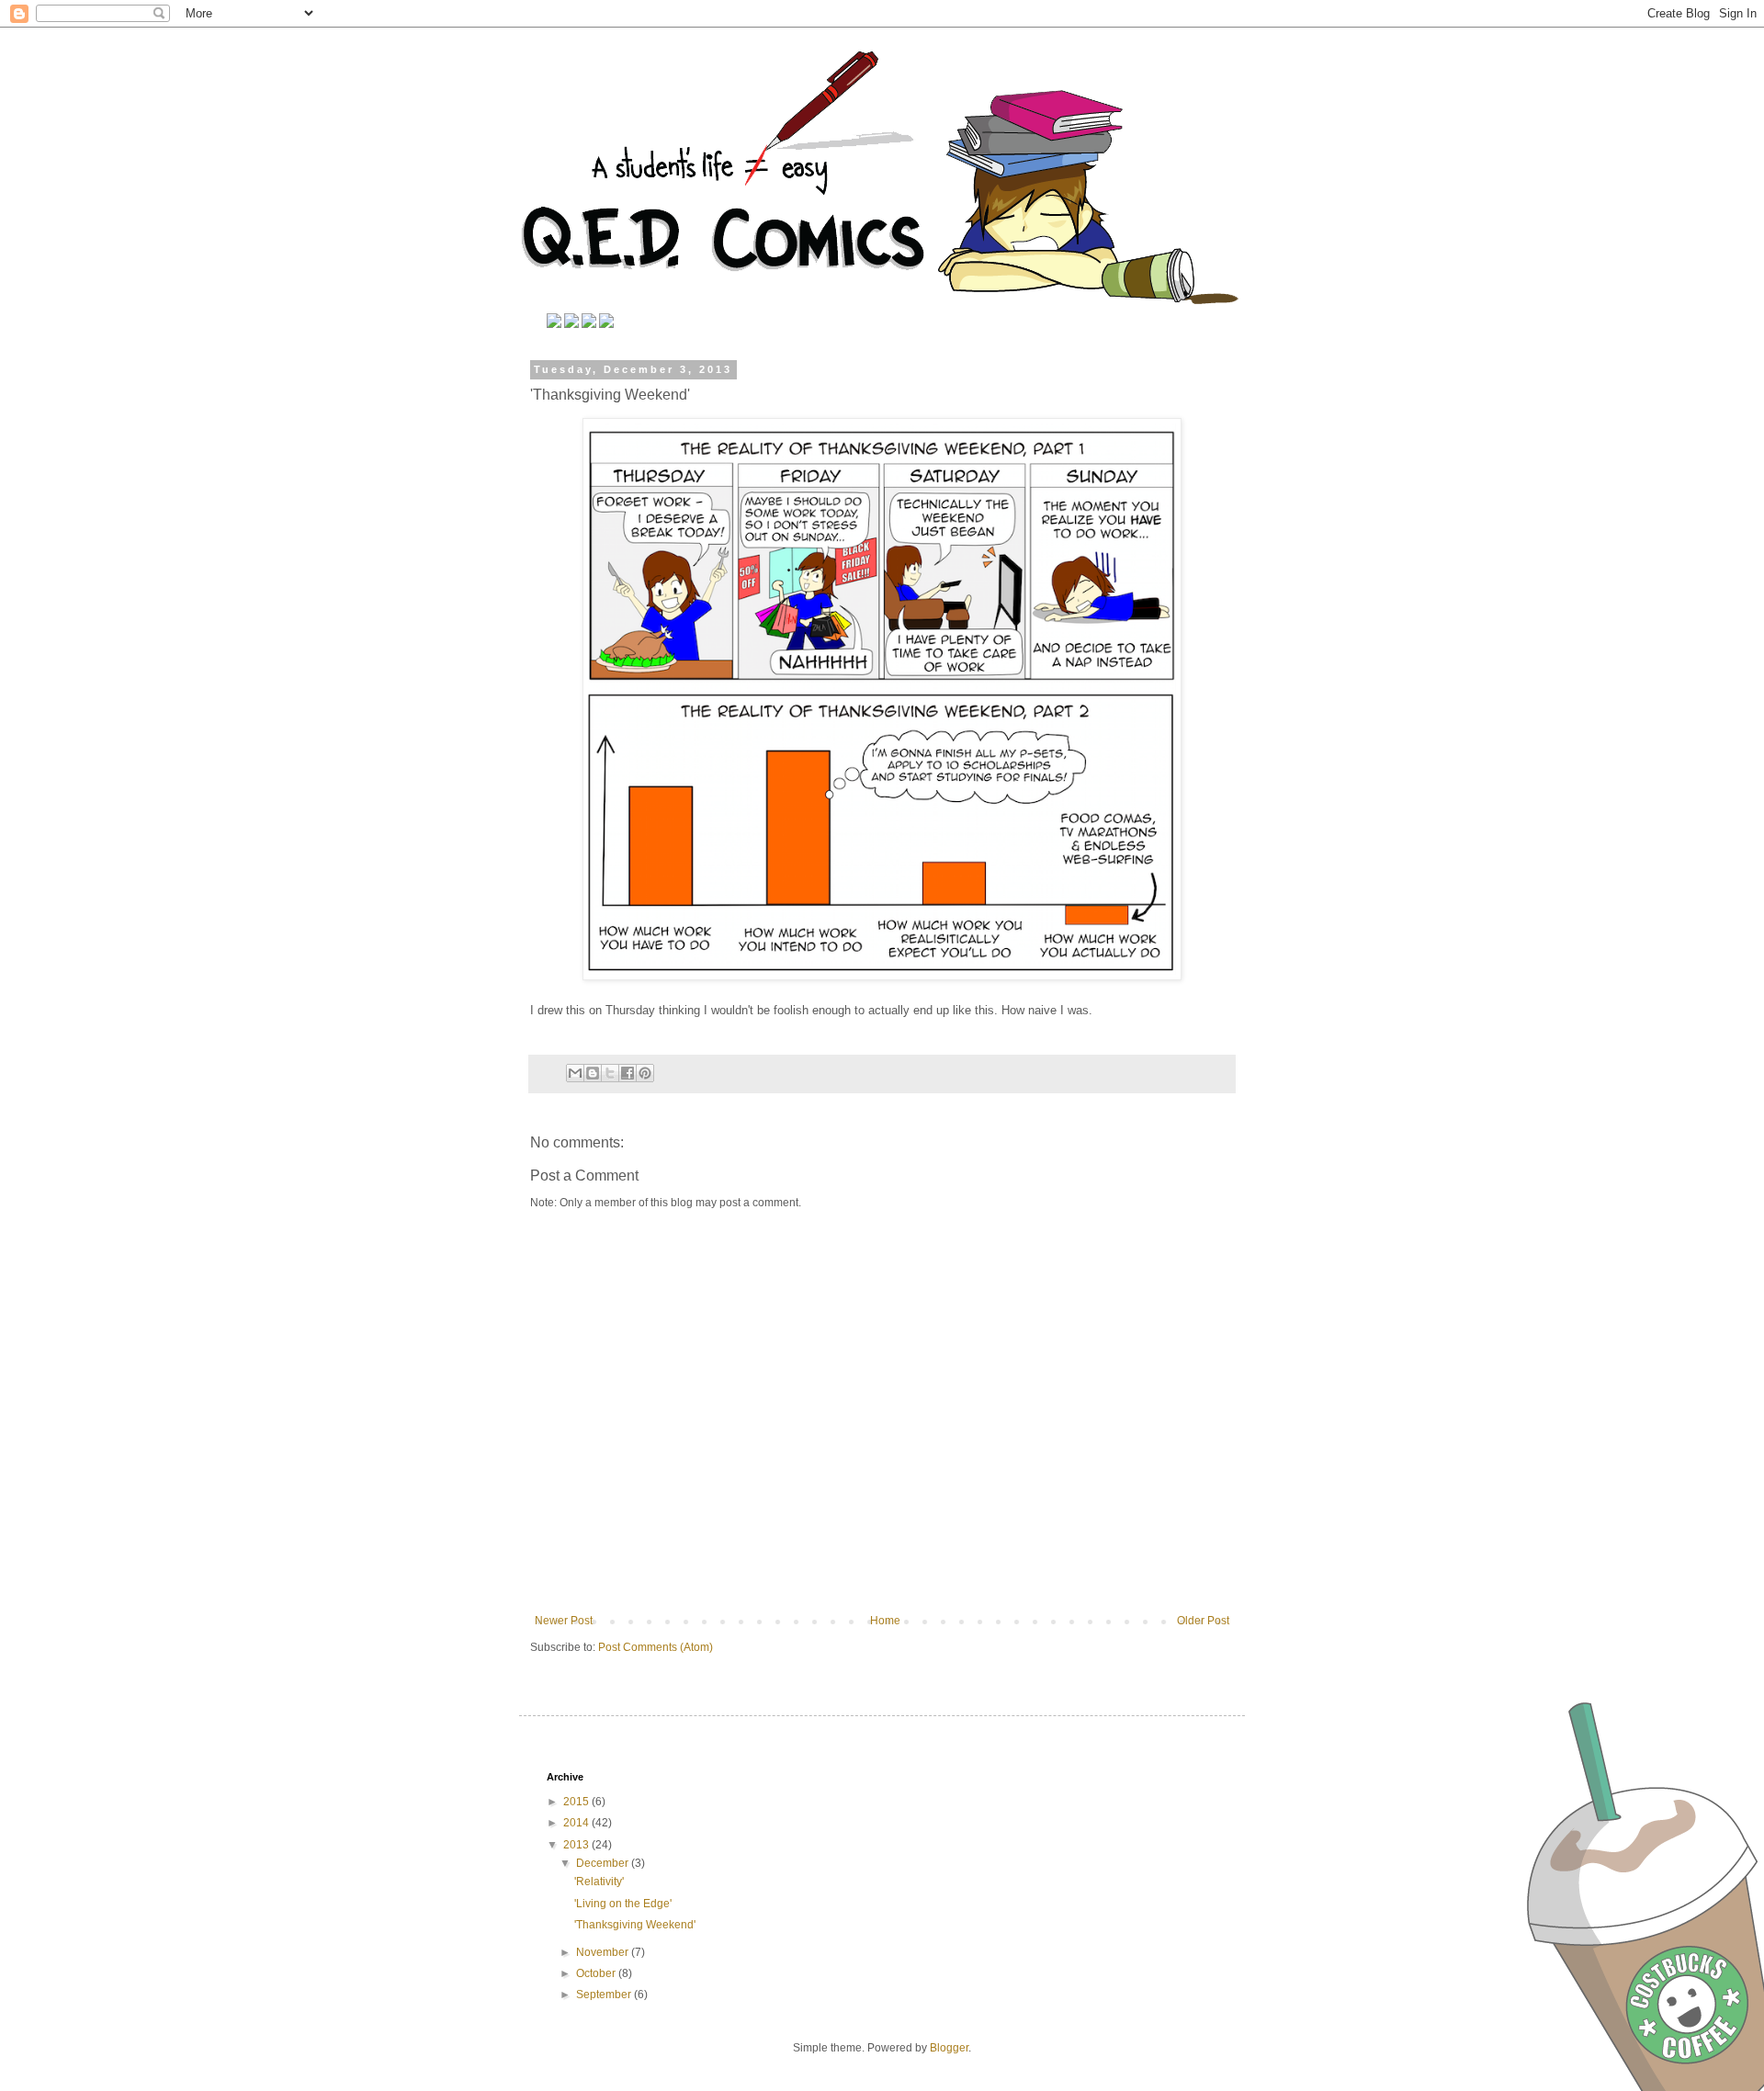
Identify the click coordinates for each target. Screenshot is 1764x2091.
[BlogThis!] (593, 1073)
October (597, 1973)
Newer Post (564, 1621)
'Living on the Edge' (623, 1904)
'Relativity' (599, 1882)
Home (885, 1621)
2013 (577, 1845)
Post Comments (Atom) (656, 1647)
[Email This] (575, 1073)
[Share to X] (610, 1073)
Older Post (1203, 1621)
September (605, 1995)
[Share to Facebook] (628, 1073)
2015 (577, 1802)
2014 (577, 1823)
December (604, 1863)
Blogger (949, 2048)
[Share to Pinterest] (645, 1073)
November (604, 1952)
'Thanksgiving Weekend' (635, 1925)
